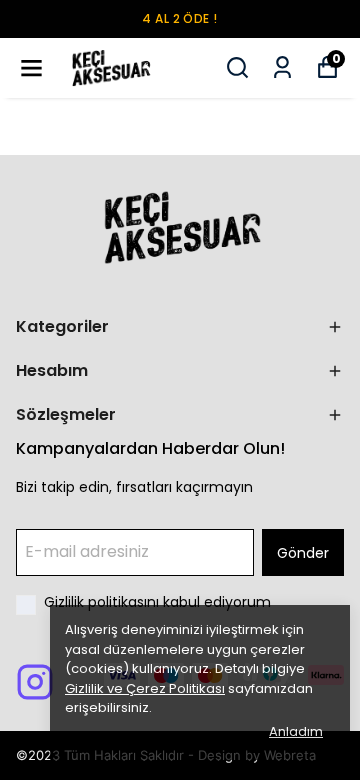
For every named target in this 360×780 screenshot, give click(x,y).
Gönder (303, 553)
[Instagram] (35, 682)
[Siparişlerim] (282, 67)
